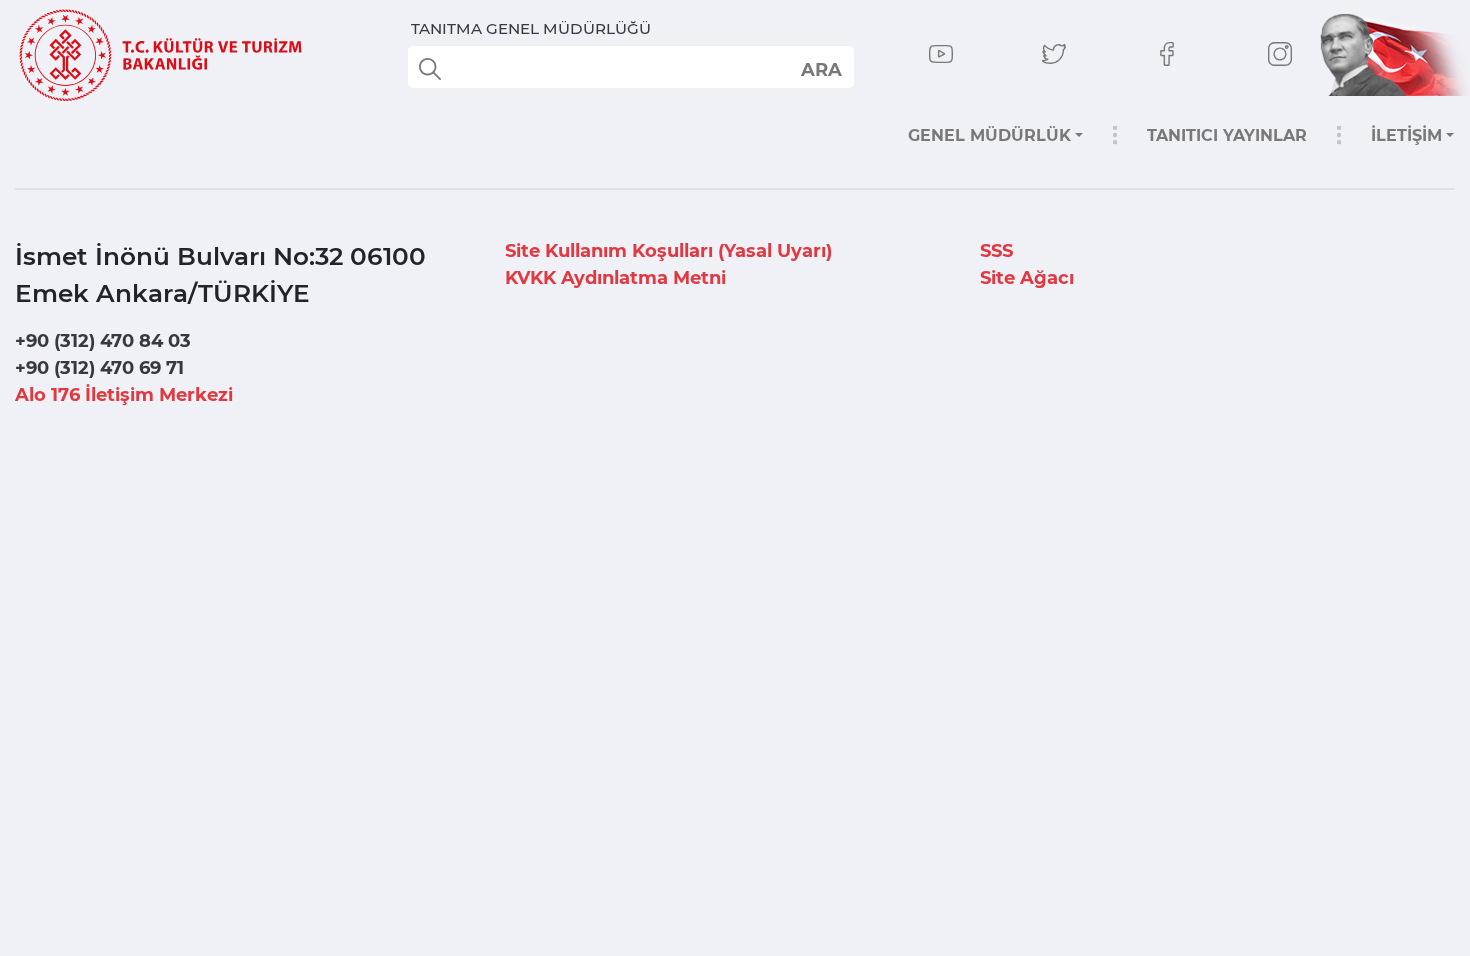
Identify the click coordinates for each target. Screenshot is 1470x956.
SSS (996, 251)
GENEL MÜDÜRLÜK (989, 135)
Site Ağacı (1027, 278)
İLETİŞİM (1406, 135)
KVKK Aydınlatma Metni (615, 278)
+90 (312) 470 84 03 (103, 341)
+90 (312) (99, 368)
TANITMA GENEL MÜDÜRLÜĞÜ (531, 28)
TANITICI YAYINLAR (1227, 135)
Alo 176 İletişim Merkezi (124, 395)
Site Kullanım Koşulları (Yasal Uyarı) (668, 251)
